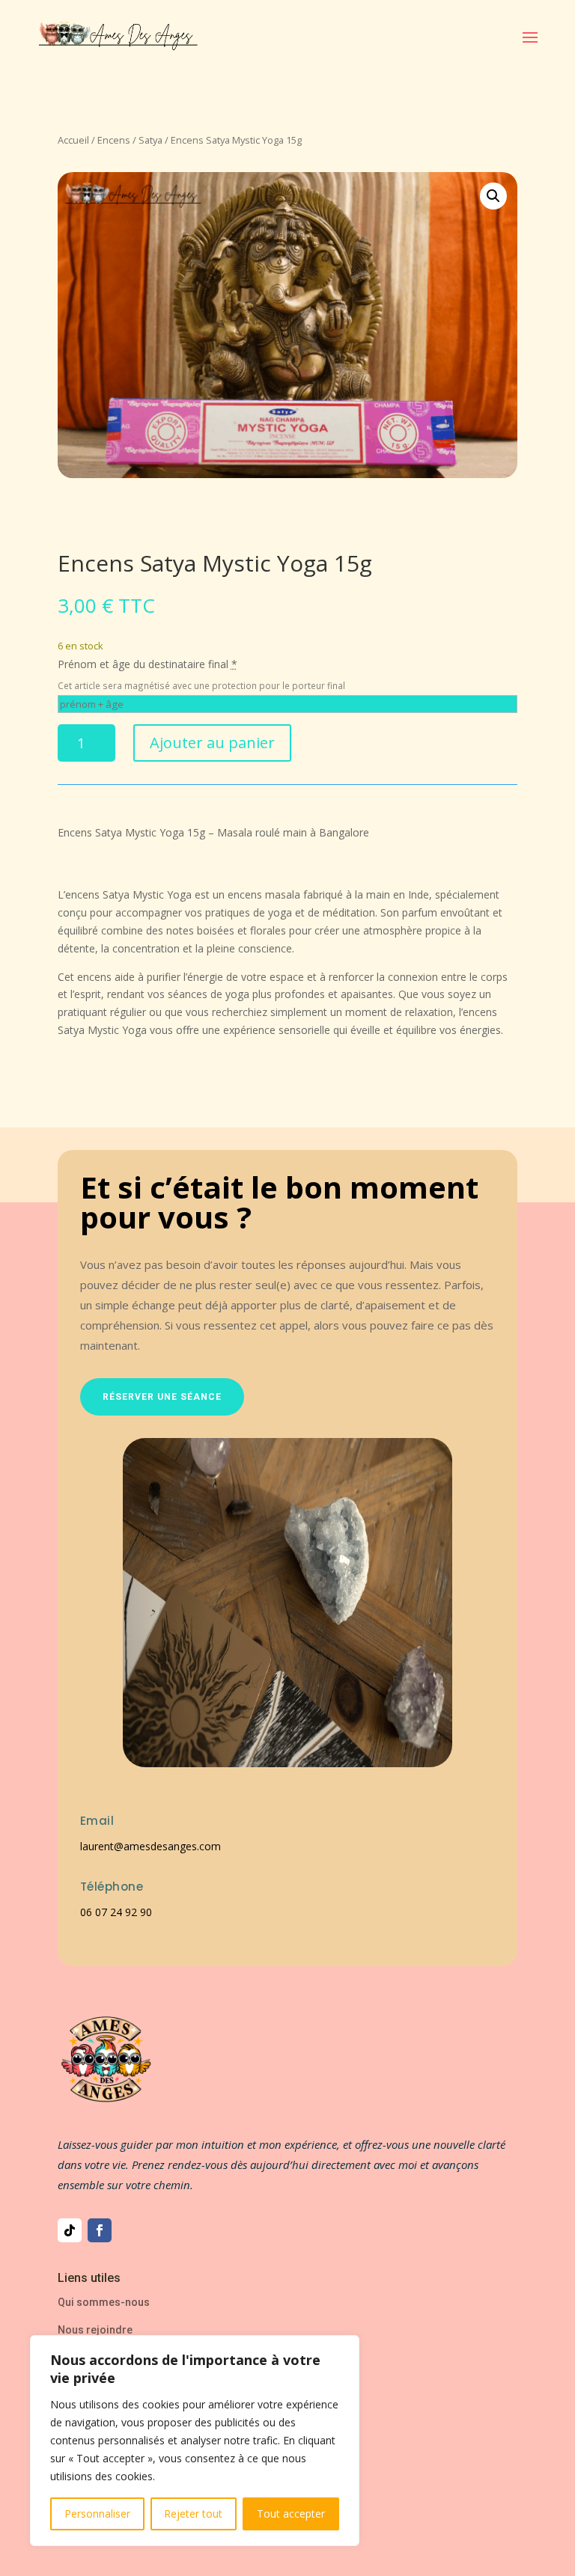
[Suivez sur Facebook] (100, 2230)
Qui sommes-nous (104, 2302)
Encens (114, 140)
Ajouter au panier (212, 743)
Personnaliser (97, 2514)
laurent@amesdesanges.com (150, 1846)
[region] (195, 2441)
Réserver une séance (162, 1397)
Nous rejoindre (95, 2330)
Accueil (73, 140)
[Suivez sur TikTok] (70, 2230)
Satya (150, 140)
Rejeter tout (193, 2514)
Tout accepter (291, 2514)
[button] (493, 196)
